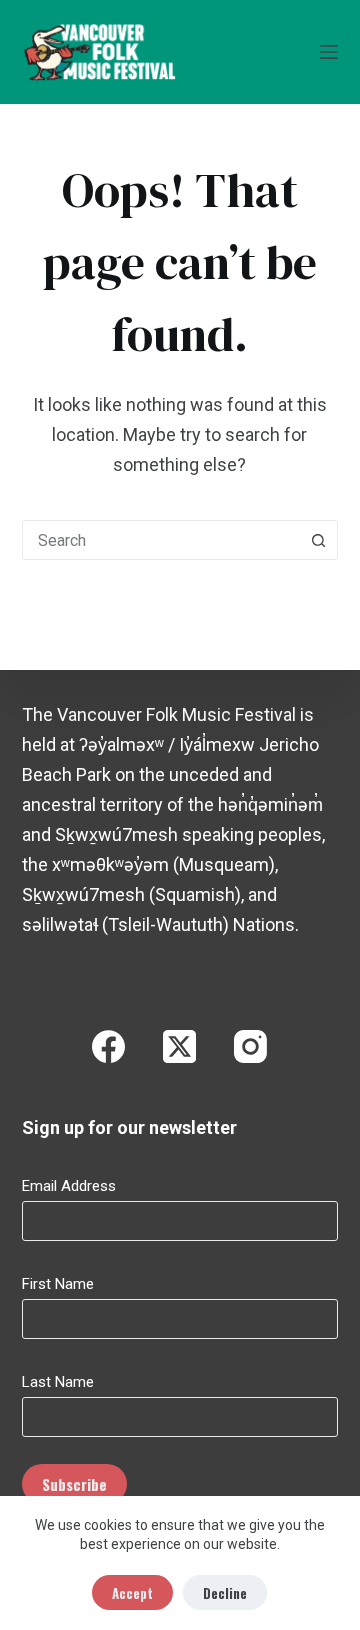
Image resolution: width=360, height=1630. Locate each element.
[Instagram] (250, 1046)
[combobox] (161, 540)
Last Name (58, 1382)
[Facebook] (108, 1046)
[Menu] (329, 52)
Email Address (69, 1186)
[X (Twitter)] (179, 1046)
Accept (132, 1593)
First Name (58, 1284)
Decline (225, 1593)
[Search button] (318, 540)
